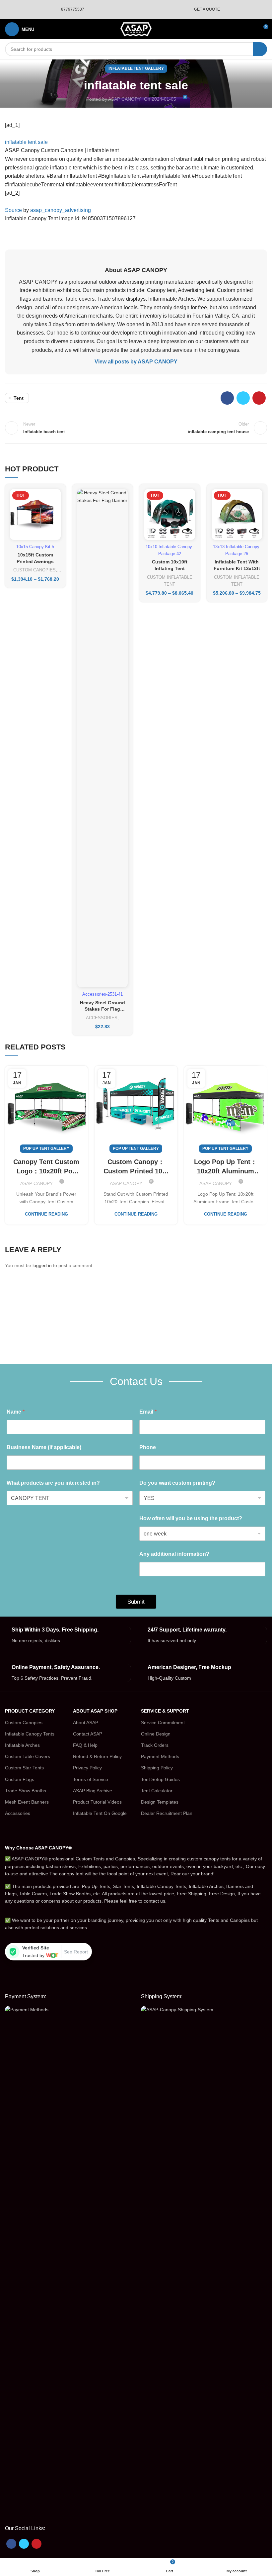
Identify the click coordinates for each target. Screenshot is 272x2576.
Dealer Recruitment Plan (167, 1813)
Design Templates (160, 1802)
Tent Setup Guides (160, 1779)
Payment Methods (160, 1756)
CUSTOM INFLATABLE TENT (170, 581)
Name (16, 1412)
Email (148, 1412)
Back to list (136, 428)
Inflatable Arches (22, 1745)
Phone (148, 1447)
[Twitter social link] (243, 398)
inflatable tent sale (26, 142)
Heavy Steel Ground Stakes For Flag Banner (102, 1009)
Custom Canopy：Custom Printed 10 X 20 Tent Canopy (136, 1167)
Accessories (18, 1813)
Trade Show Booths (26, 1791)
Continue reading (46, 1214)
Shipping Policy (157, 1768)
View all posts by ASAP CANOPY (136, 362)
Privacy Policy (87, 1768)
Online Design (156, 1734)
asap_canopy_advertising (61, 210)
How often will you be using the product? (191, 1518)
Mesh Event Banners (27, 1802)
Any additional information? (174, 1554)
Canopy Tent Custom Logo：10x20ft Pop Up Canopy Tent (46, 1167)
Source (13, 210)
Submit (136, 1602)
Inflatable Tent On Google (100, 1813)
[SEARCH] (260, 49)
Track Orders (155, 1745)
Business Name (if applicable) (44, 1447)
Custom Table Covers (28, 1756)
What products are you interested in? (53, 1483)
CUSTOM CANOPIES (34, 570)
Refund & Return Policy (97, 1756)
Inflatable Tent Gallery (136, 68)
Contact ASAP (88, 1734)
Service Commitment (163, 1723)
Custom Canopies (24, 1723)
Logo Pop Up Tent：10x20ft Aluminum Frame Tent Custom (226, 1167)
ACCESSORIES (102, 1018)
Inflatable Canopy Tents (30, 1734)
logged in (42, 1265)
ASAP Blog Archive (93, 1791)
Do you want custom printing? (177, 1483)
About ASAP (86, 1723)
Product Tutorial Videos (97, 1802)
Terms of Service (91, 1779)
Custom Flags (20, 1779)
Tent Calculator (157, 1791)
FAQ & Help (85, 1745)
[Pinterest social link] (259, 398)
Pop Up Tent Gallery (46, 1148)
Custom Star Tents (24, 1768)
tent (19, 398)
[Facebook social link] (227, 398)
